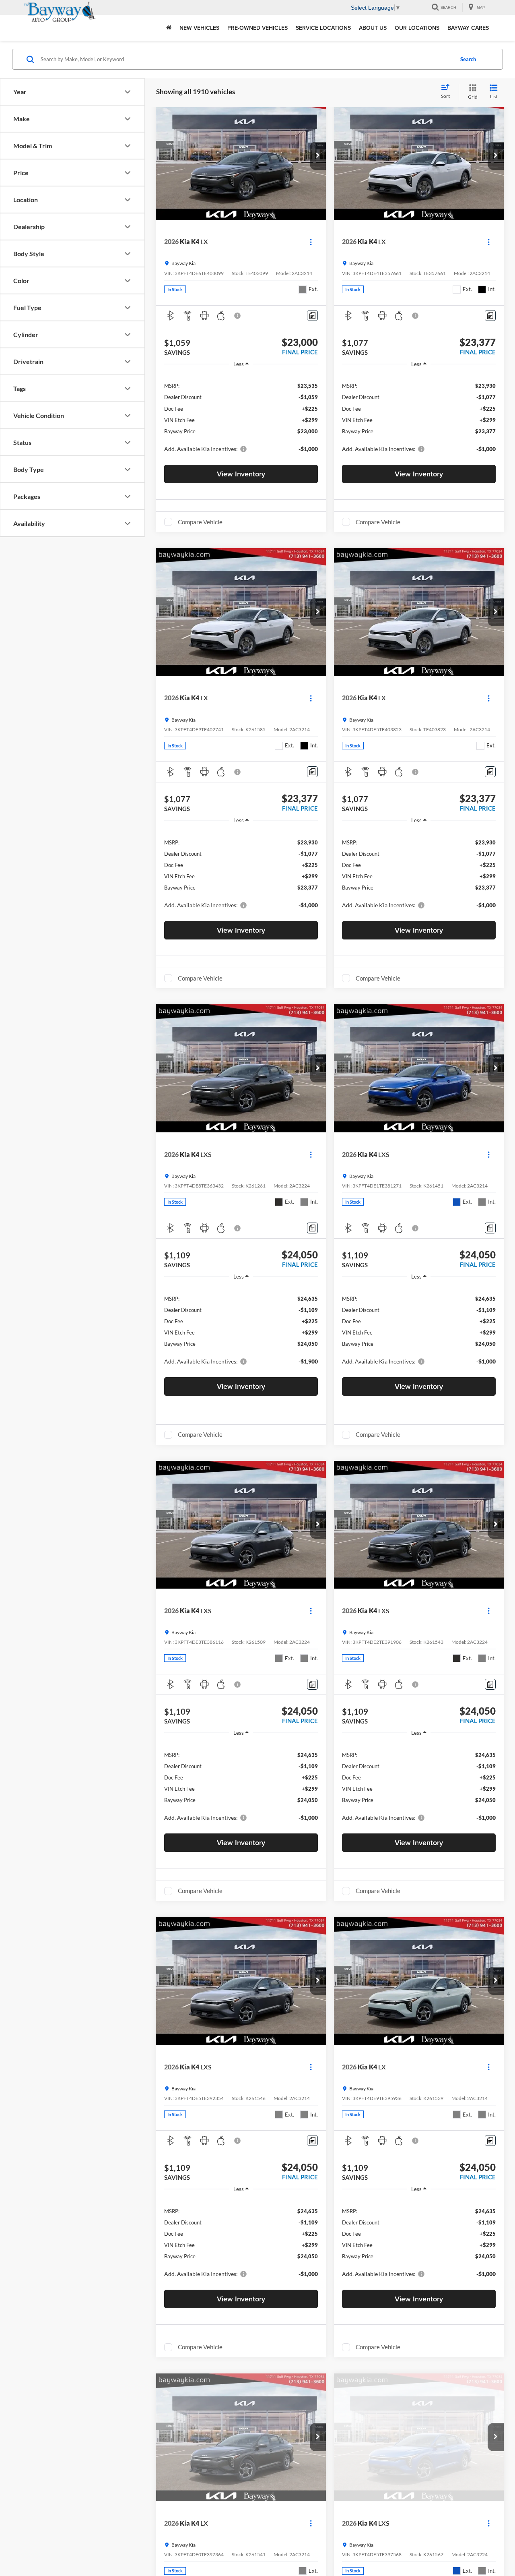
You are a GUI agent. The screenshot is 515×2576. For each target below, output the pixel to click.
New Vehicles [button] (199, 28)
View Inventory (241, 474)
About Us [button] (373, 28)
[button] (318, 156)
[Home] (169, 28)
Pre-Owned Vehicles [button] (257, 28)
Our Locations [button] (417, 28)
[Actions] (311, 242)
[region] (241, 417)
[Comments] (312, 316)
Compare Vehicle (200, 522)
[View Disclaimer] (238, 316)
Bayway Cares (468, 28)
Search (468, 59)
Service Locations (323, 28)
